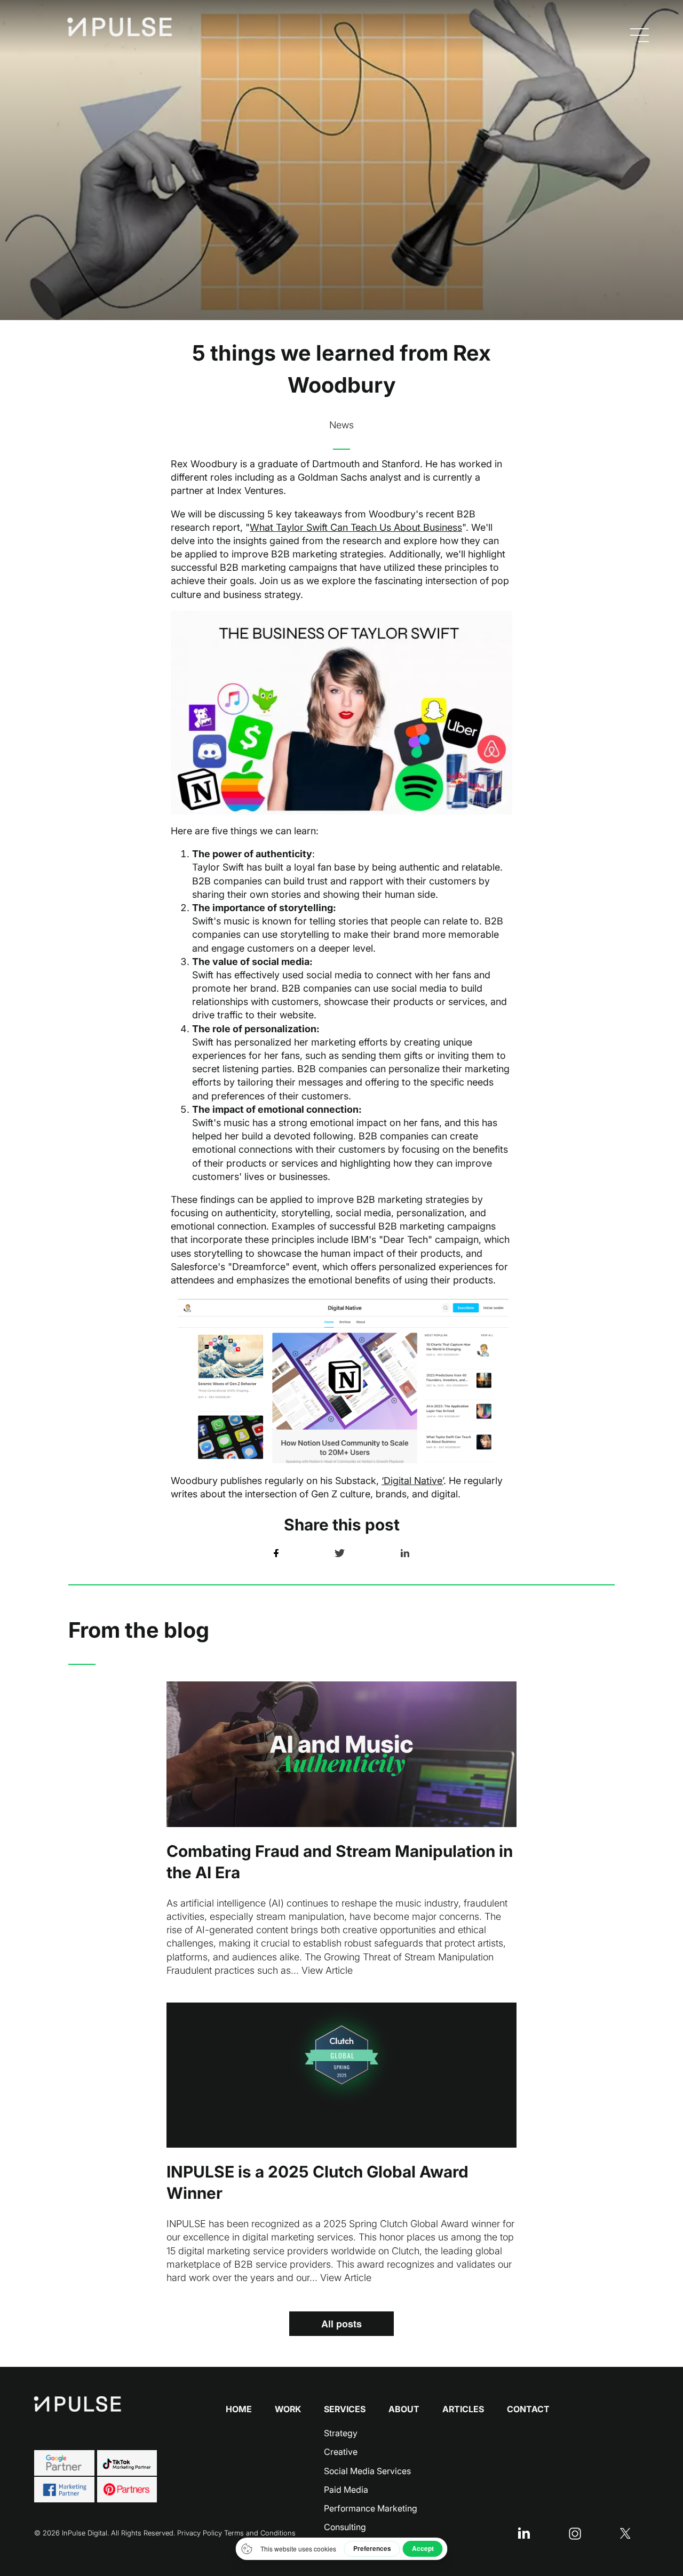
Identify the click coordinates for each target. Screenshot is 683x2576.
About (404, 2409)
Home (239, 2409)
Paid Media (346, 2490)
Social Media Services (367, 2471)
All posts (341, 2324)
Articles (463, 2409)
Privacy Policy (200, 2533)
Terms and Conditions (260, 2533)
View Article (327, 1970)
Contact (528, 2409)
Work (288, 2409)
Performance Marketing (371, 2508)
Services (345, 2409)
